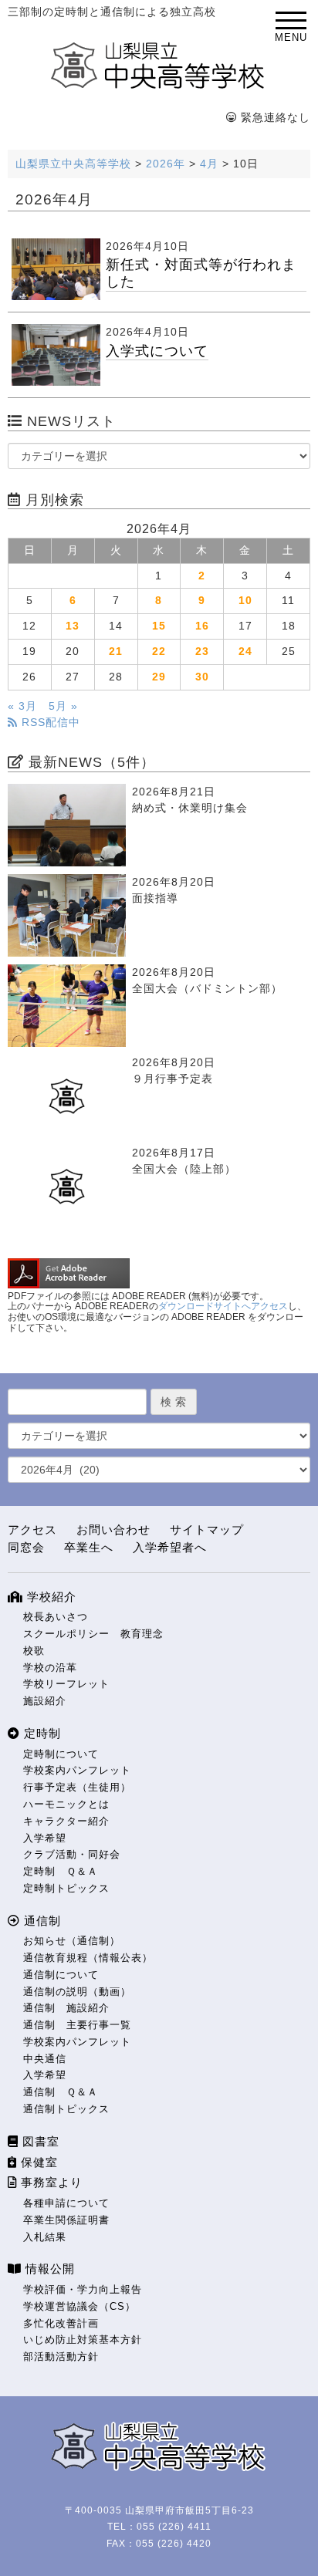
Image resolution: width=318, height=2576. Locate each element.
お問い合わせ (113, 1529)
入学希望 (45, 1838)
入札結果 (45, 2237)
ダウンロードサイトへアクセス (223, 1306)
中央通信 (45, 2059)
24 (245, 652)
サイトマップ (207, 1529)
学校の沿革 (50, 1668)
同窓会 (26, 1547)
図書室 (39, 2141)
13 (73, 626)
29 (159, 677)
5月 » (63, 706)
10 (245, 601)
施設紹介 (45, 1701)
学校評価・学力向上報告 (83, 2289)
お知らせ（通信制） (72, 1941)
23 (202, 652)
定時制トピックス (66, 1888)
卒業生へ (89, 1547)
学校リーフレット (66, 1684)
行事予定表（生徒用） (77, 1787)
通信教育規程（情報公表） (88, 1958)
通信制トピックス (66, 2109)
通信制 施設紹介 (66, 2008)
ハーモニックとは (66, 1804)
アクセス (32, 1529)
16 (202, 626)
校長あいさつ (56, 1617)
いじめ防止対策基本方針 (83, 2340)
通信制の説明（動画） (77, 1992)
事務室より (50, 2182)
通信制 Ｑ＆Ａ (61, 2092)
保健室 (37, 2162)
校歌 (34, 1651)
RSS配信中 (49, 722)
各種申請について (66, 2203)
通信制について (61, 1975)
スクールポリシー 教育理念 (93, 1634)
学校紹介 (50, 1597)
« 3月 (22, 706)
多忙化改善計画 (61, 2323)
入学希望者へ (170, 1547)
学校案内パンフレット (77, 1770)
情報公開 (48, 2269)
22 (159, 652)
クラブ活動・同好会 (72, 1854)
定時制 (41, 1733)
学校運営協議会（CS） (79, 2306)
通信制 (41, 1921)
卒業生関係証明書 (66, 2220)
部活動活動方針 (61, 2357)
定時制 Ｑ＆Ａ (61, 1871)
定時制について (61, 1754)
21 (116, 652)
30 (202, 677)
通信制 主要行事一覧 (77, 2025)
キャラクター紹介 (66, 1821)
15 (159, 626)
